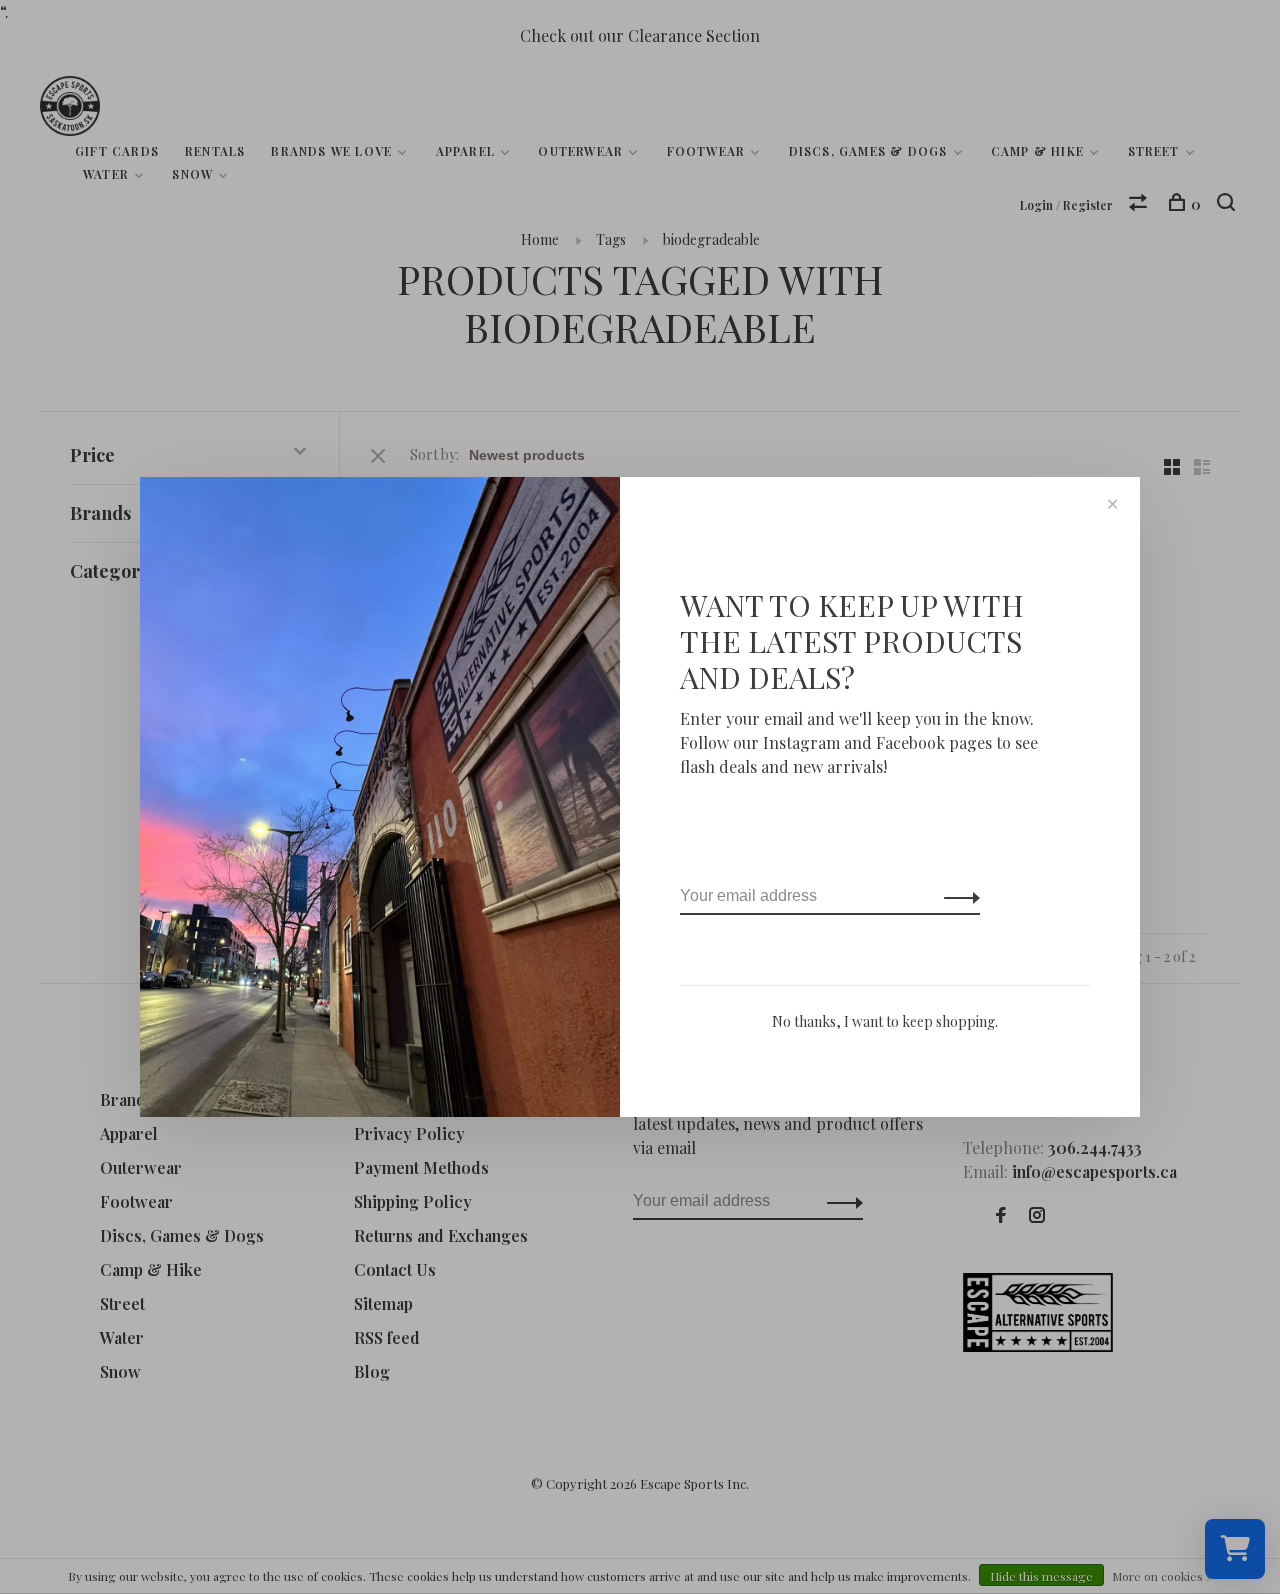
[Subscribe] (956, 896)
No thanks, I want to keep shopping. (885, 1021)
